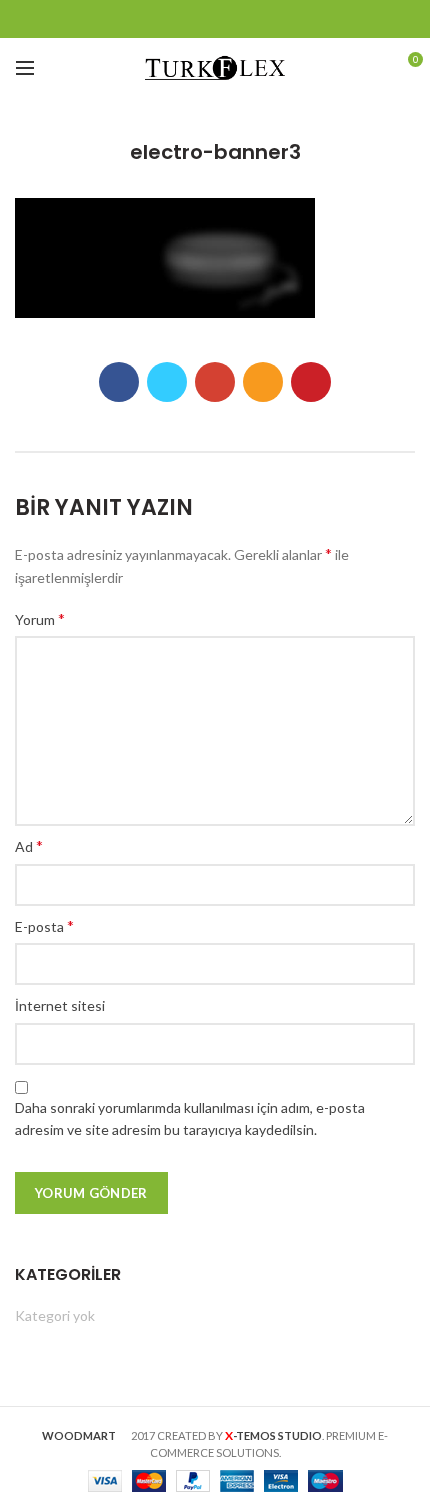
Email (215, 19)
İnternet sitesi (60, 1005)
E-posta (44, 925)
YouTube (265, 19)
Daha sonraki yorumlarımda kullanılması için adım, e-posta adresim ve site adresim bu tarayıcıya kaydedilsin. (190, 1118)
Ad (29, 845)
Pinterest (290, 19)
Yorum (40, 618)
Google (190, 19)
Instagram (240, 19)
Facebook (140, 19)
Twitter (165, 19)
